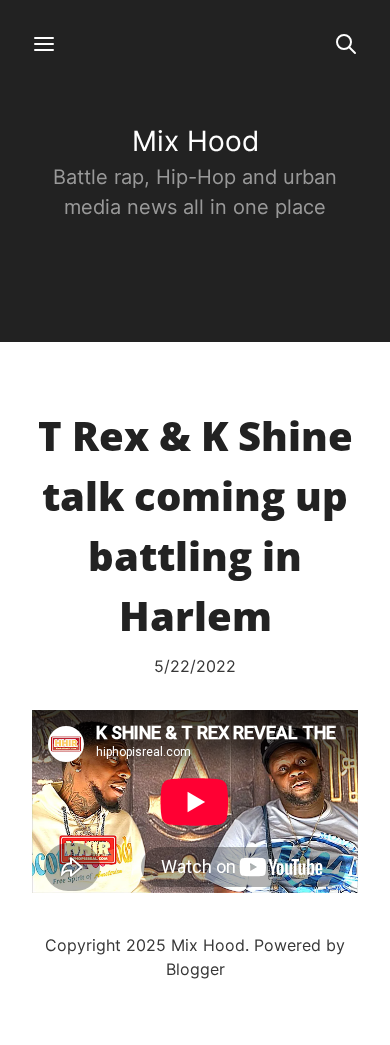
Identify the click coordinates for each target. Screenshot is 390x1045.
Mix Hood (195, 141)
